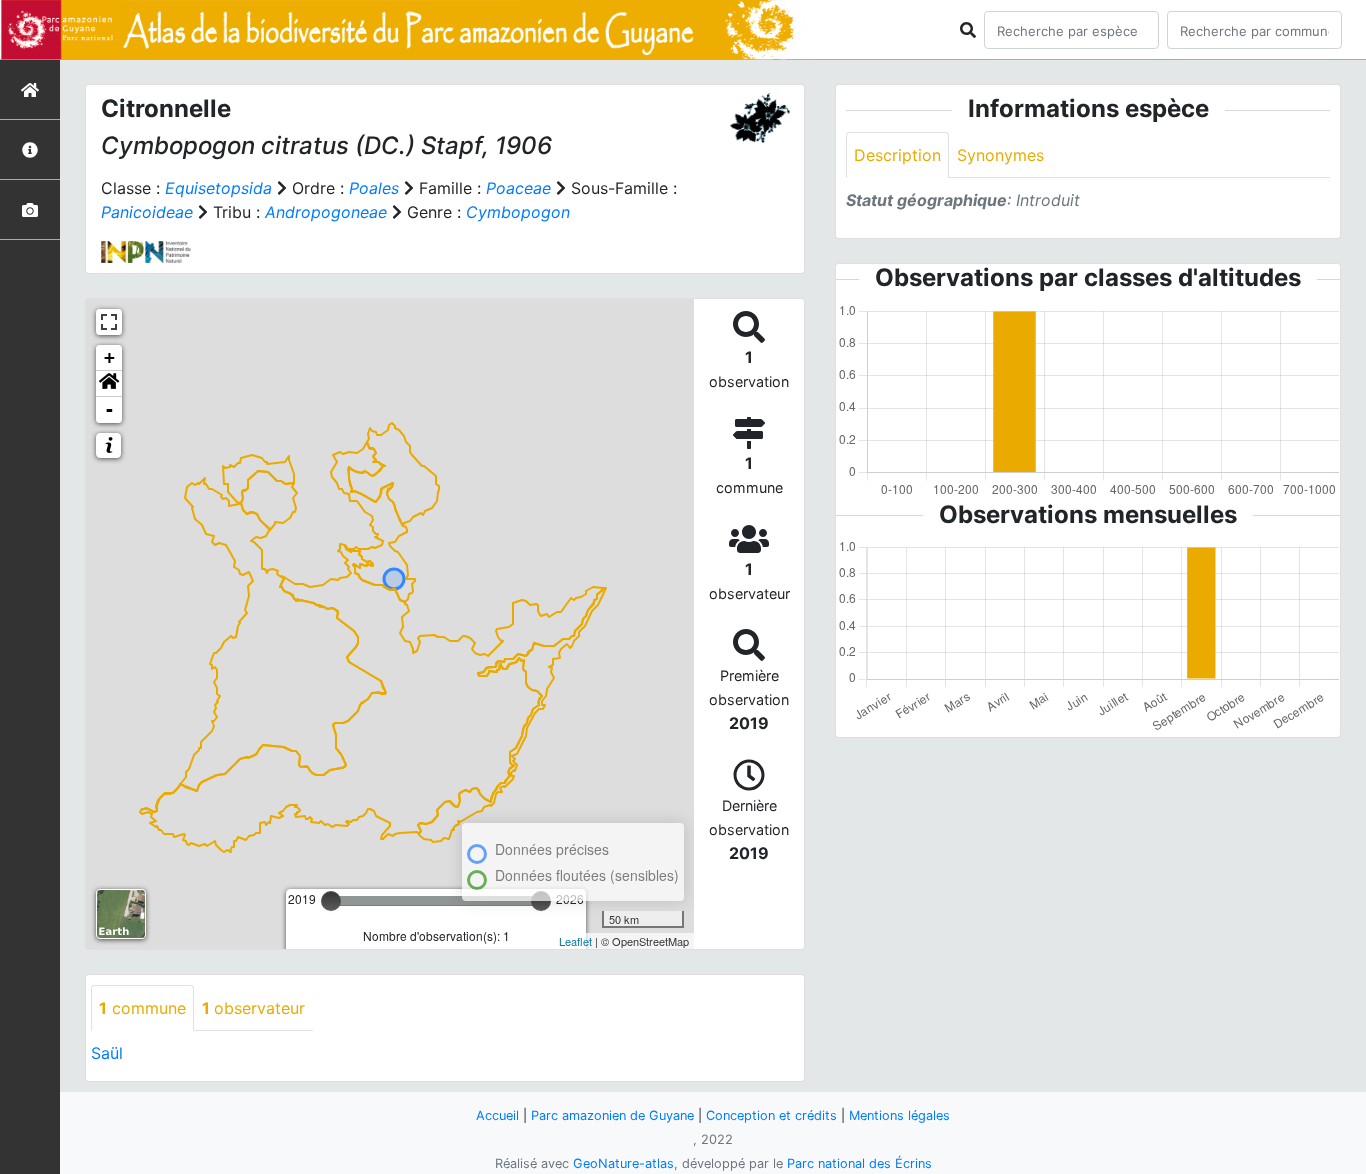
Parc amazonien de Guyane (612, 1115)
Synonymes (1000, 155)
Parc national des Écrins (859, 1163)
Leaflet (575, 941)
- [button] (109, 409)
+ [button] (109, 357)
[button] (109, 384)
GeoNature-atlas (623, 1163)
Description (897, 155)
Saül (107, 1053)
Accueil (497, 1115)
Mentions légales (899, 1115)
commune (142, 1008)
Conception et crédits (771, 1115)
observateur (253, 1008)
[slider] (331, 901)
